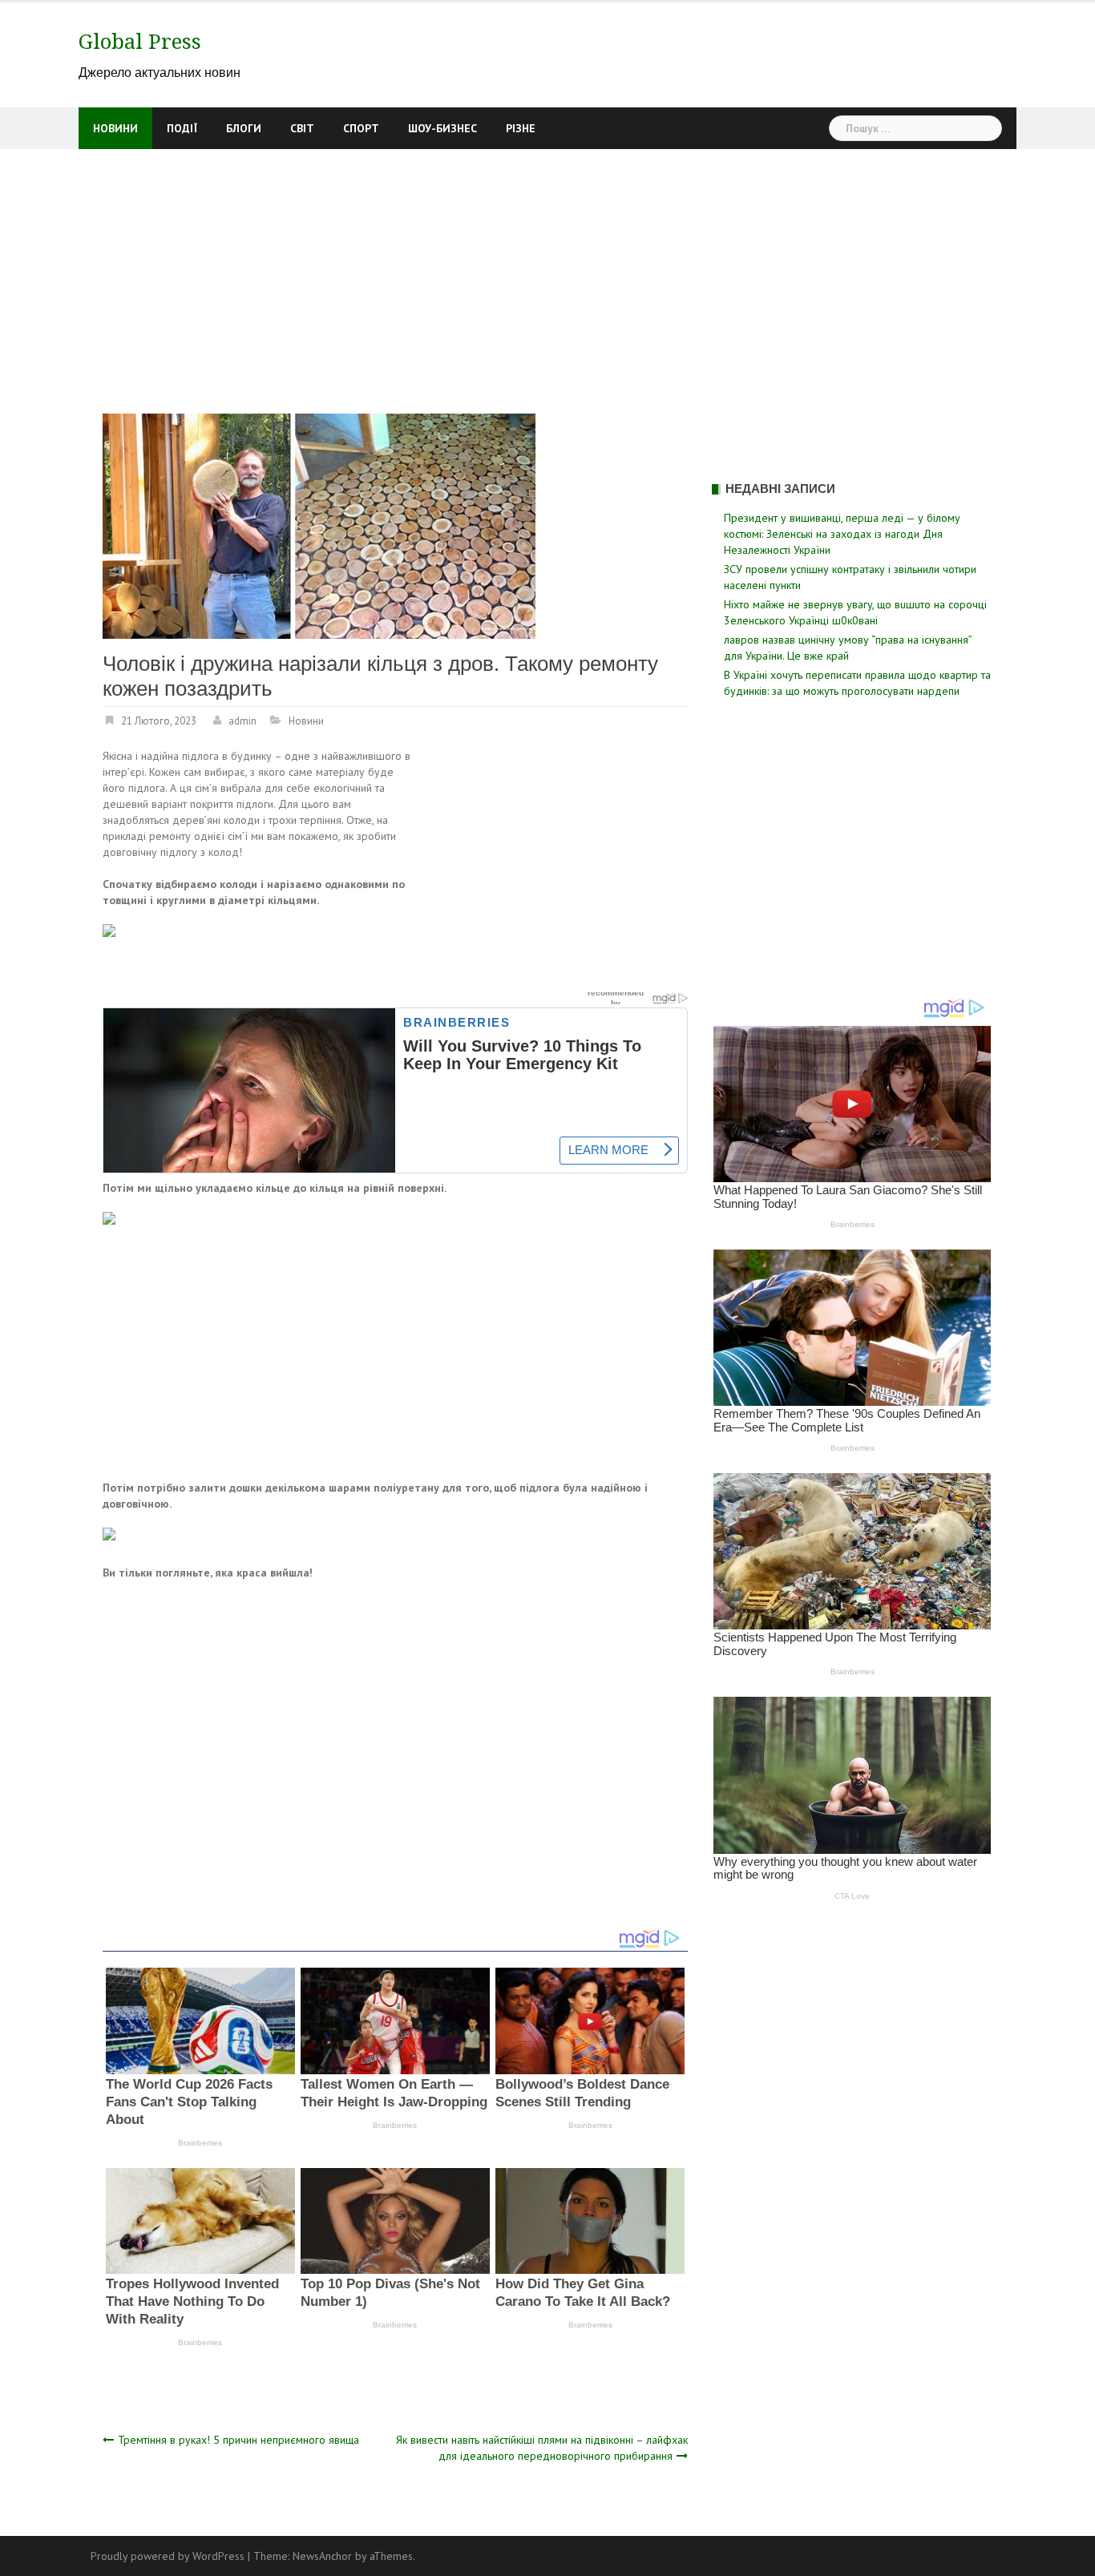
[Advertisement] (547, 269)
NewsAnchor (322, 2556)
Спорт (361, 128)
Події (182, 128)
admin (242, 721)
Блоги (244, 128)
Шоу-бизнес (442, 128)
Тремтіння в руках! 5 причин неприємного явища (238, 2440)
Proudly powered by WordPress (168, 2556)
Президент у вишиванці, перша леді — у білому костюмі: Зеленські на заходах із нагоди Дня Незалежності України (842, 534)
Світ (302, 128)
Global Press (140, 42)
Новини (115, 128)
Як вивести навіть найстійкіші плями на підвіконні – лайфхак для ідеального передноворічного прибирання (542, 2448)
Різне (521, 128)
